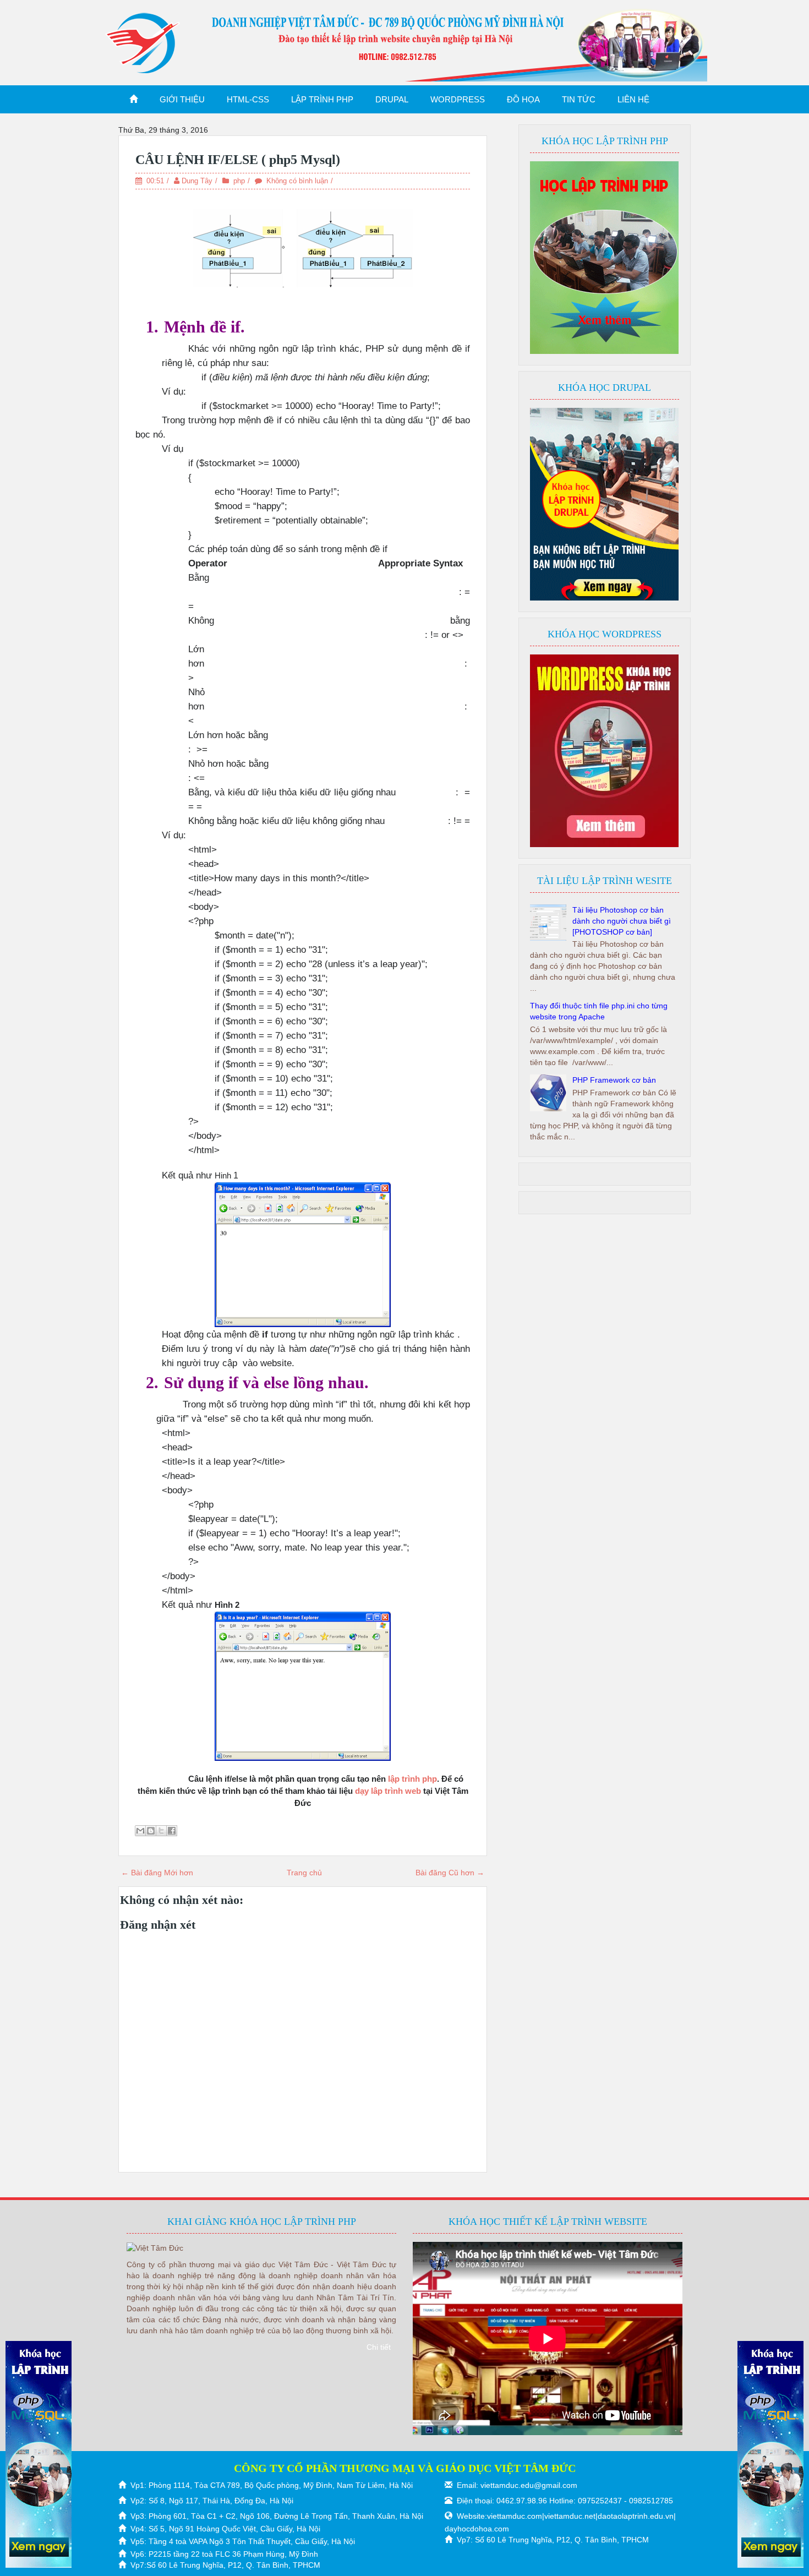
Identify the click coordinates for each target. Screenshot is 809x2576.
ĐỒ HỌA (523, 99)
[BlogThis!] (151, 1831)
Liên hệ (633, 99)
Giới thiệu (182, 99)
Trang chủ (304, 1873)
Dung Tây (197, 181)
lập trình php (412, 1779)
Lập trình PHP (322, 99)
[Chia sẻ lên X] (161, 1831)
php (239, 181)
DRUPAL (392, 99)
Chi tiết (379, 2347)
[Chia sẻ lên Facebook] (172, 1831)
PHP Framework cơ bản (614, 1080)
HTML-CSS (248, 99)
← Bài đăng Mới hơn (157, 1873)
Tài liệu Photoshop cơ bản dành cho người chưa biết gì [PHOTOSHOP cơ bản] (622, 921)
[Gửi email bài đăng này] (140, 1831)
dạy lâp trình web (388, 1791)
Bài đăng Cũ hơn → (450, 1873)
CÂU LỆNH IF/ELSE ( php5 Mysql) (238, 160)
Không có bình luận (297, 181)
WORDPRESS (458, 99)
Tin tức (579, 99)
